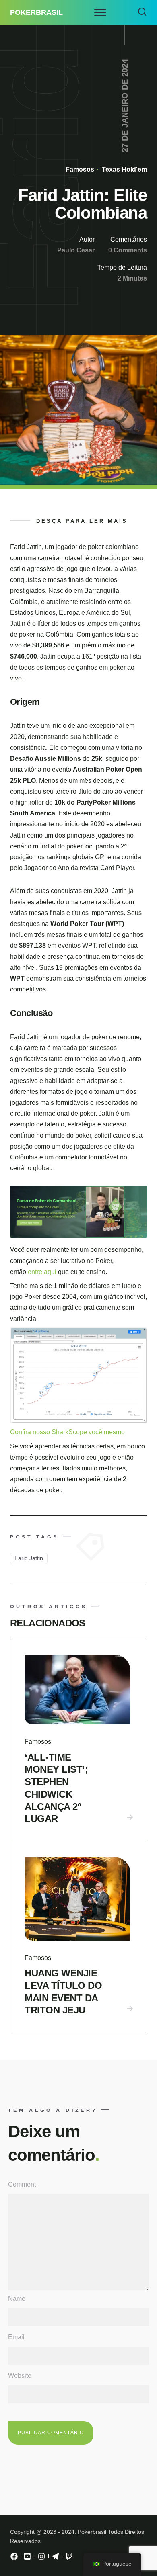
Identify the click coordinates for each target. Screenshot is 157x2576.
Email (16, 2337)
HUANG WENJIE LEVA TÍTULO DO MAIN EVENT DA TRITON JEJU (63, 1991)
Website (20, 2376)
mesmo (114, 1432)
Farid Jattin (29, 1558)
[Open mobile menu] (100, 12)
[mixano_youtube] (28, 2558)
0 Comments (128, 250)
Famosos (80, 169)
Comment (22, 2184)
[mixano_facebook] (14, 2558)
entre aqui (43, 1272)
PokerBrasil (36, 12)
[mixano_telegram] (55, 2558)
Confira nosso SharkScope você (57, 1432)
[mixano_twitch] (69, 2558)
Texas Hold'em (124, 169)
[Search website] (142, 12)
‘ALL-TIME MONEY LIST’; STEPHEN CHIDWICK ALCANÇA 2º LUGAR (56, 1788)
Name (17, 2299)
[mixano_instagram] (41, 2558)
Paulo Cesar (76, 250)
